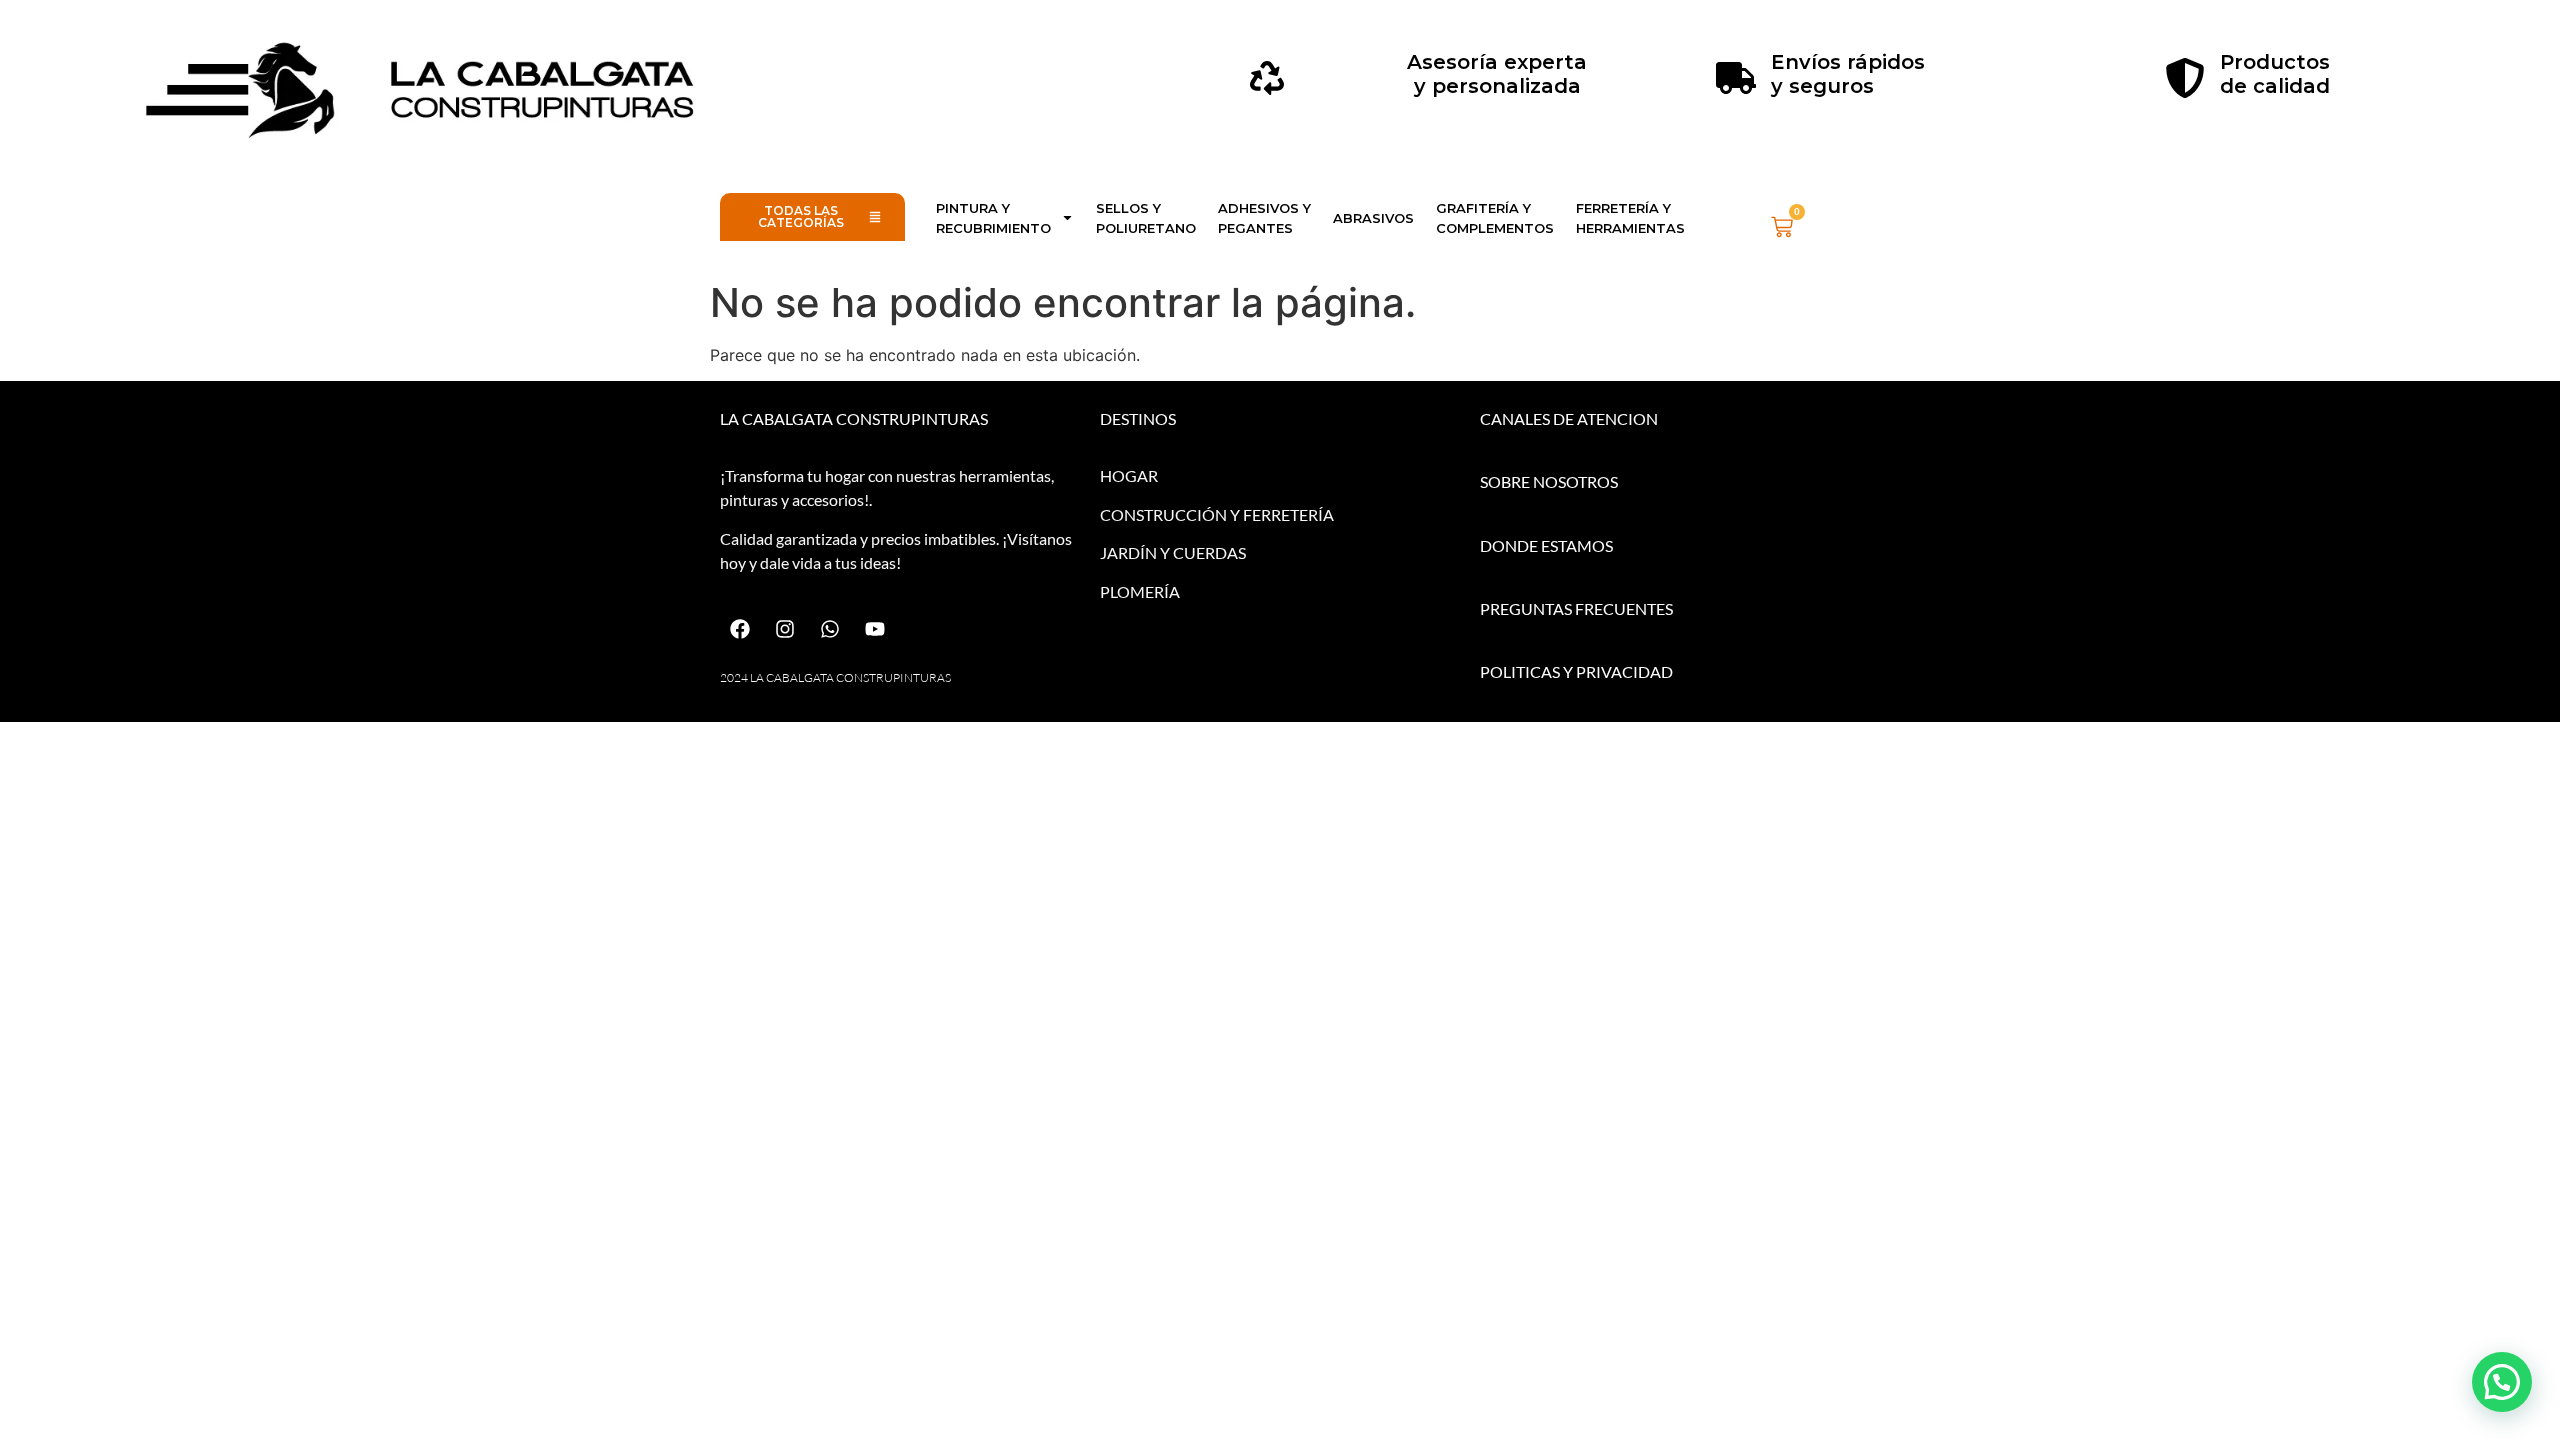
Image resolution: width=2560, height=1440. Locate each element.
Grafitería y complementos (1495, 218)
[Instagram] (785, 629)
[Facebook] (740, 629)
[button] (2502, 1382)
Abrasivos (1373, 218)
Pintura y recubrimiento (993, 218)
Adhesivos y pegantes (1264, 218)
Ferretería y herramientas (1630, 218)
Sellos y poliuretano (1146, 218)
